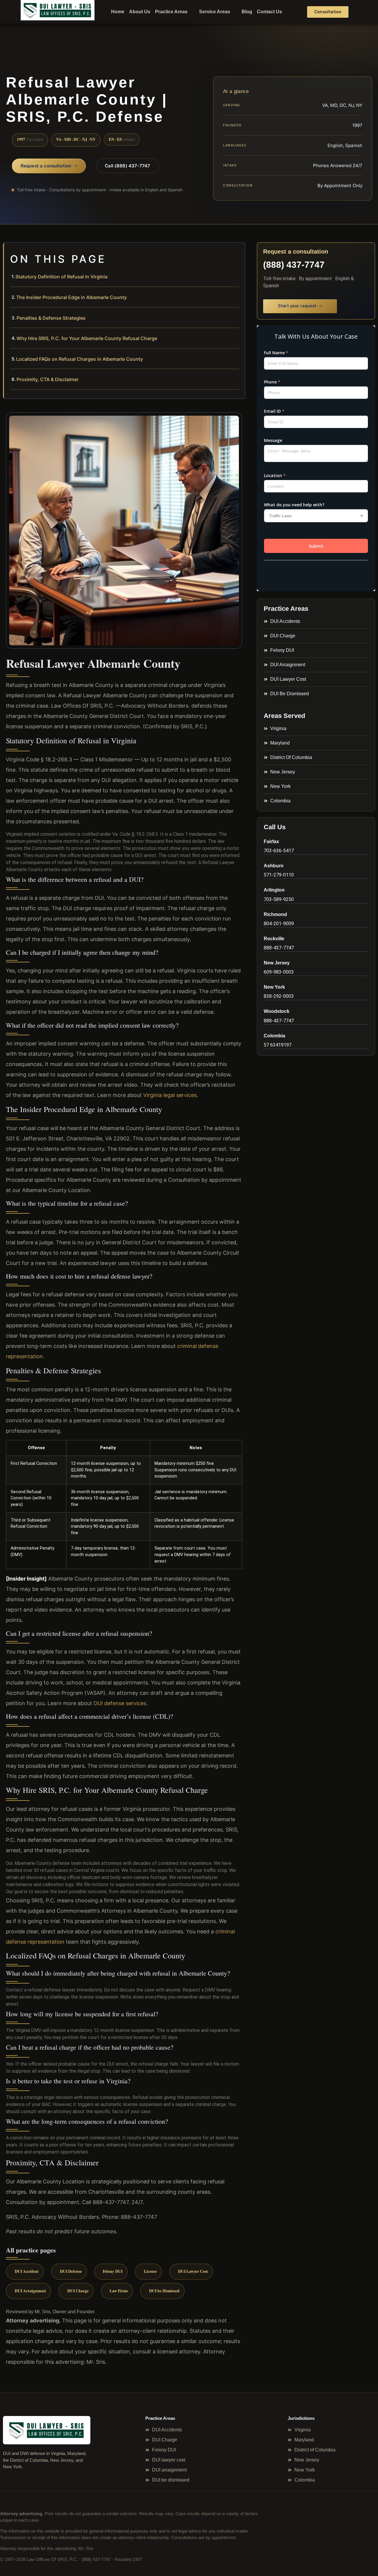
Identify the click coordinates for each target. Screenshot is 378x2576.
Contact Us (269, 12)
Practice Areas (171, 12)
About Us (140, 12)
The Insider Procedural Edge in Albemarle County (71, 297)
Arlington (274, 890)
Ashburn (274, 866)
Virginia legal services (170, 1095)
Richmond (275, 914)
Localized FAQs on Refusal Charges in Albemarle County (80, 359)
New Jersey (277, 963)
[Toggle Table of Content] (237, 252)
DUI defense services (120, 1703)
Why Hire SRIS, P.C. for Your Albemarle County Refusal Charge (87, 338)
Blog (247, 12)
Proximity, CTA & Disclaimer (48, 379)
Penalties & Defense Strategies (51, 318)
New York (274, 987)
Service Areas (215, 12)
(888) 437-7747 (294, 265)
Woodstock (277, 1011)
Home (118, 12)
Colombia (274, 1036)
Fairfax (271, 841)
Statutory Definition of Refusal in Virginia (61, 277)
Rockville (274, 939)
